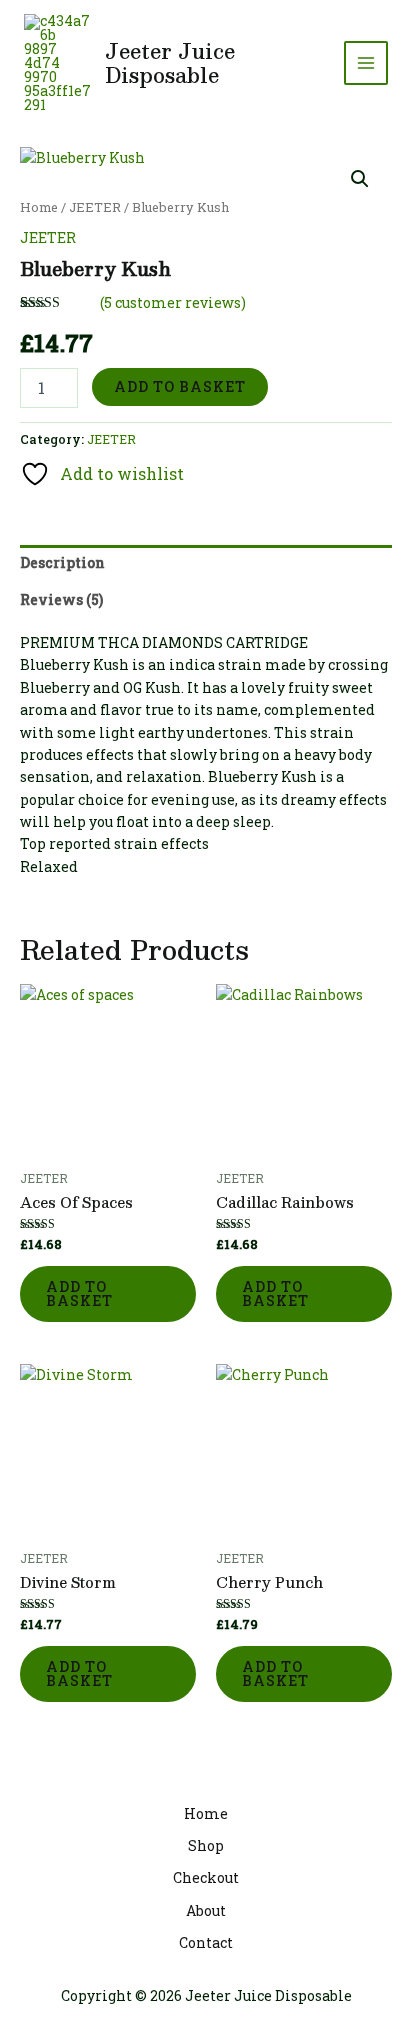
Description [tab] (62, 562)
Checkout (206, 1877)
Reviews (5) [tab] (61, 599)
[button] (360, 179)
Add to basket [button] (79, 1293)
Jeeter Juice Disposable (170, 63)
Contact (206, 1942)
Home (39, 207)
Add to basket (180, 386)
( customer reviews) (173, 302)
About (206, 1910)
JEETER (95, 207)
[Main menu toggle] (366, 63)
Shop (206, 1845)
